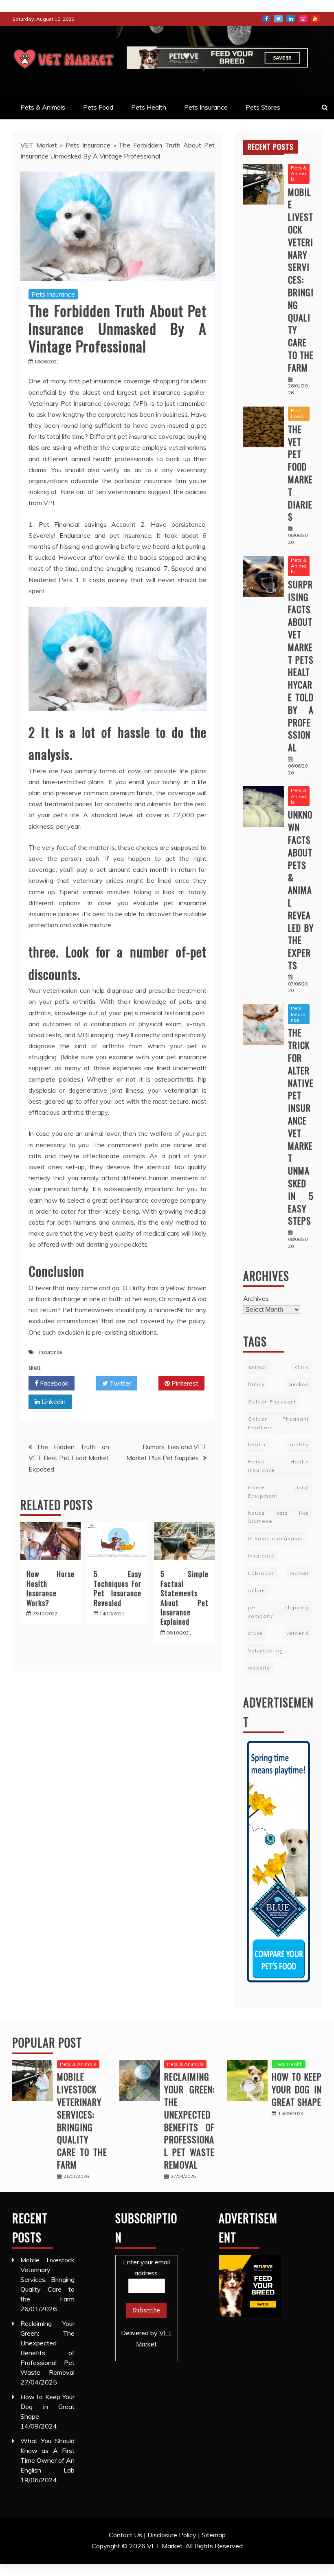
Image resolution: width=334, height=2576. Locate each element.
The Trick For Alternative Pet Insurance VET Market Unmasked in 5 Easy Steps (301, 1126)
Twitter (278, 19)
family (256, 1384)
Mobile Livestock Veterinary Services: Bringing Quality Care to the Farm (301, 280)
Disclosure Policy (172, 2535)
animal (257, 1367)
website (259, 1668)
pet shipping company (278, 1611)
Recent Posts (271, 147)
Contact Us (125, 2535)
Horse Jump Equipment (278, 1491)
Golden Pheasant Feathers (278, 1423)
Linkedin (53, 1401)
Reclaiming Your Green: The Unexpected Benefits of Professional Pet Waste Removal (189, 2121)
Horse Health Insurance (278, 1466)
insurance (51, 1352)
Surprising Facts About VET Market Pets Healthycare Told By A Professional (301, 666)
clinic (302, 1367)
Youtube (315, 19)
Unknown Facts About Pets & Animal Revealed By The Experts (301, 890)
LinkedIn (291, 19)
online (257, 1590)
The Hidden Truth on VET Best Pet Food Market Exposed (69, 1458)
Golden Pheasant (272, 1402)
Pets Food (98, 107)
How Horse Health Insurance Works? (51, 1588)
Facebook (266, 19)
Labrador (261, 1573)
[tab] (271, 147)
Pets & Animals (43, 107)
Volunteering (266, 1651)
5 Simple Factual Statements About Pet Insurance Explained (185, 1598)
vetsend (298, 1633)
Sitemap (214, 2535)
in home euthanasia (276, 1539)
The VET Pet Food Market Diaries (300, 473)
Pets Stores (263, 107)
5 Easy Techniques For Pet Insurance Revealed (118, 1588)
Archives (256, 1298)
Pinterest (184, 1383)
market (299, 1573)
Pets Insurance (206, 107)
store (255, 1633)
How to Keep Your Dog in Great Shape (297, 2089)
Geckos (299, 1384)
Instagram (303, 19)
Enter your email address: (147, 2303)
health (257, 1444)
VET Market (39, 145)
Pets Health (149, 107)
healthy (299, 1444)
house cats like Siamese (278, 1517)
